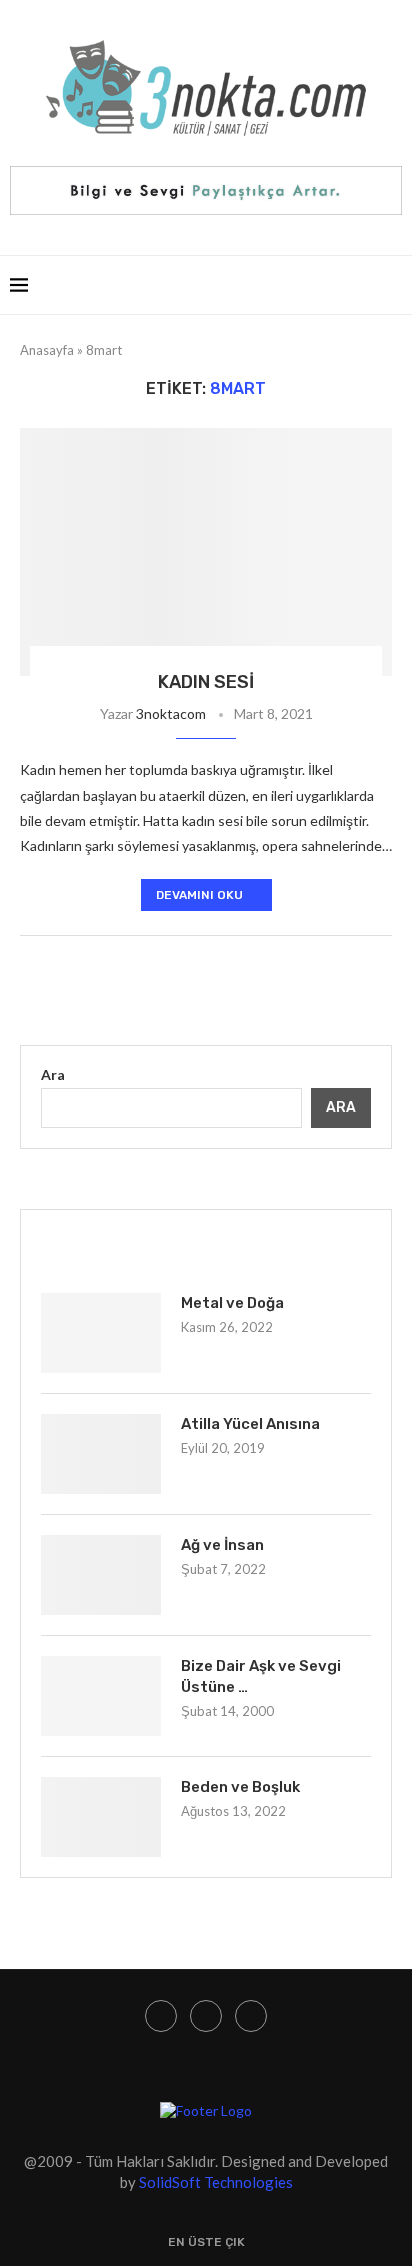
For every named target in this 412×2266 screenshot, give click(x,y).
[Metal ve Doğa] (101, 1333)
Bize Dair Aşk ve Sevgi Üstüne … (261, 1676)
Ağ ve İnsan (222, 1545)
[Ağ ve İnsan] (101, 1575)
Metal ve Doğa (232, 1303)
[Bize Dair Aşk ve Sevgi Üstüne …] (101, 1696)
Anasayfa (47, 350)
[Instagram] (161, 2016)
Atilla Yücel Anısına (250, 1424)
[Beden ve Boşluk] (101, 1817)
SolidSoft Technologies (216, 2182)
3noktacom (171, 713)
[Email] (251, 2016)
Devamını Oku (199, 895)
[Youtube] (206, 2016)
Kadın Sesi (206, 682)
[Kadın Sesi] (206, 552)
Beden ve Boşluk (240, 1787)
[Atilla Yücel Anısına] (101, 1454)
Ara (53, 1074)
